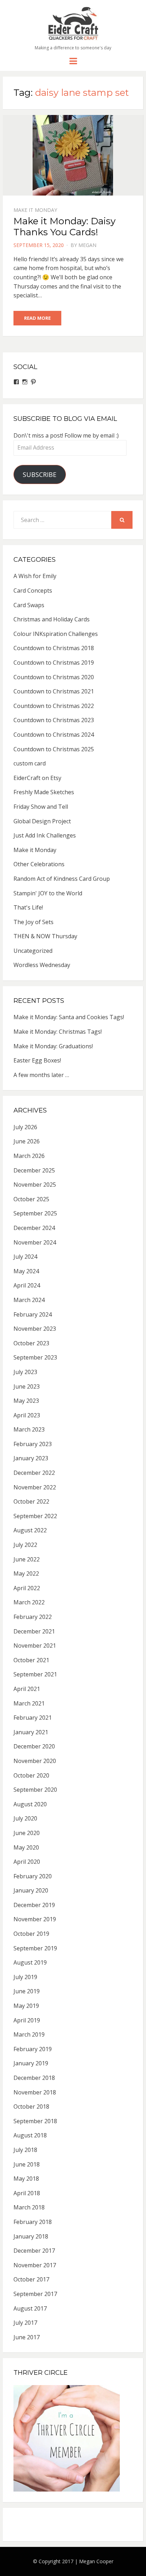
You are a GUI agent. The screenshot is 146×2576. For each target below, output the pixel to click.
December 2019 (34, 1905)
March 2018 (29, 2207)
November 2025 (35, 1185)
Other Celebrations (39, 864)
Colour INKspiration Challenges (56, 634)
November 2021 (35, 1646)
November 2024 (35, 1242)
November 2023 (35, 1329)
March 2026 (29, 1156)
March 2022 (29, 1602)
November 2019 (35, 1919)
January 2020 (31, 1890)
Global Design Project (42, 821)
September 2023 (35, 1357)
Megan (87, 245)
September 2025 (35, 1213)
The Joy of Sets (33, 922)
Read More (37, 318)
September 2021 (35, 1674)
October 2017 (31, 2279)
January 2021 (31, 1732)
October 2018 (31, 2107)
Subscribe (40, 474)
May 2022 (26, 1573)
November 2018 (35, 2092)
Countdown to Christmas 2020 (54, 677)
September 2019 (35, 1948)
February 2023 (33, 1444)
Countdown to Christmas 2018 (54, 648)
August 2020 (30, 1804)
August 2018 (30, 2135)
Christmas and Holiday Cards (52, 619)
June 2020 (27, 1833)
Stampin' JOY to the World (48, 893)
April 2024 (27, 1285)
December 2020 (34, 1746)
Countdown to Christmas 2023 (54, 720)
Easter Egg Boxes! (37, 1060)
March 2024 (29, 1300)
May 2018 (26, 2179)
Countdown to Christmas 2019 (54, 663)
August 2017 (30, 2308)
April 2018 (27, 2193)
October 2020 (31, 1775)
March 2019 (29, 2034)
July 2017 (25, 2323)
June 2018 (27, 2164)
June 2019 (27, 1991)
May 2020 (26, 1847)
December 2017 (34, 2251)
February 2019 (33, 2049)
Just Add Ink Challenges (45, 835)
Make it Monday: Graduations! (53, 1046)
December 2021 (34, 1631)
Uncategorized (33, 951)
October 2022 (31, 1501)
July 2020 (25, 1818)
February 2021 (33, 1718)
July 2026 (25, 1127)
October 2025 (31, 1199)
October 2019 (31, 1934)
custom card (30, 763)
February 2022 (33, 1617)
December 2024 (34, 1228)
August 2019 (30, 1962)
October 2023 (31, 1343)
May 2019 (26, 2006)
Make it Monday (35, 210)
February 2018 (33, 2222)
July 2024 (25, 1257)
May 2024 (26, 1271)
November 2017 (35, 2265)
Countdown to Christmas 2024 (54, 735)
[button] (73, 23)
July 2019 (25, 1977)
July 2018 (25, 2150)
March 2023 (29, 1429)
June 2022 (27, 1559)
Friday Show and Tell (41, 807)
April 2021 (27, 1689)
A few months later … (41, 1075)
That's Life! (28, 907)
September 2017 (35, 2294)
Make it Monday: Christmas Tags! (58, 1032)
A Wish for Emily (35, 576)
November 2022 (35, 1487)
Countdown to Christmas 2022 (54, 706)
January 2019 (31, 2063)
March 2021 (29, 1703)
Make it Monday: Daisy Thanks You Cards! (64, 227)
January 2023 (31, 1458)
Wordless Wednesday (42, 965)
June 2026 (27, 1141)
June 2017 (27, 2337)
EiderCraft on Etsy (37, 778)
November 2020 (35, 1761)
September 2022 (35, 1516)
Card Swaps (29, 605)
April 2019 (27, 2020)
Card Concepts (33, 591)
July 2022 (25, 1545)
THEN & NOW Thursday (45, 936)
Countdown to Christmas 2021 (54, 691)
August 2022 (30, 1530)
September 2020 (35, 1790)
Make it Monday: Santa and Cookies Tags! (69, 1017)
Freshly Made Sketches (44, 792)
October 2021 (31, 1660)
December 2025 (34, 1170)
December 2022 (34, 1473)
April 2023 (27, 1415)
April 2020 (27, 1862)
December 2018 (34, 2078)
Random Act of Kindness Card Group (62, 879)
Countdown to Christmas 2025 (54, 749)
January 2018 (31, 2236)
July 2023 (25, 1372)
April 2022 (27, 1588)
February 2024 (33, 1314)
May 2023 (26, 1401)
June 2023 (27, 1386)
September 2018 (35, 2121)
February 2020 (33, 1876)
